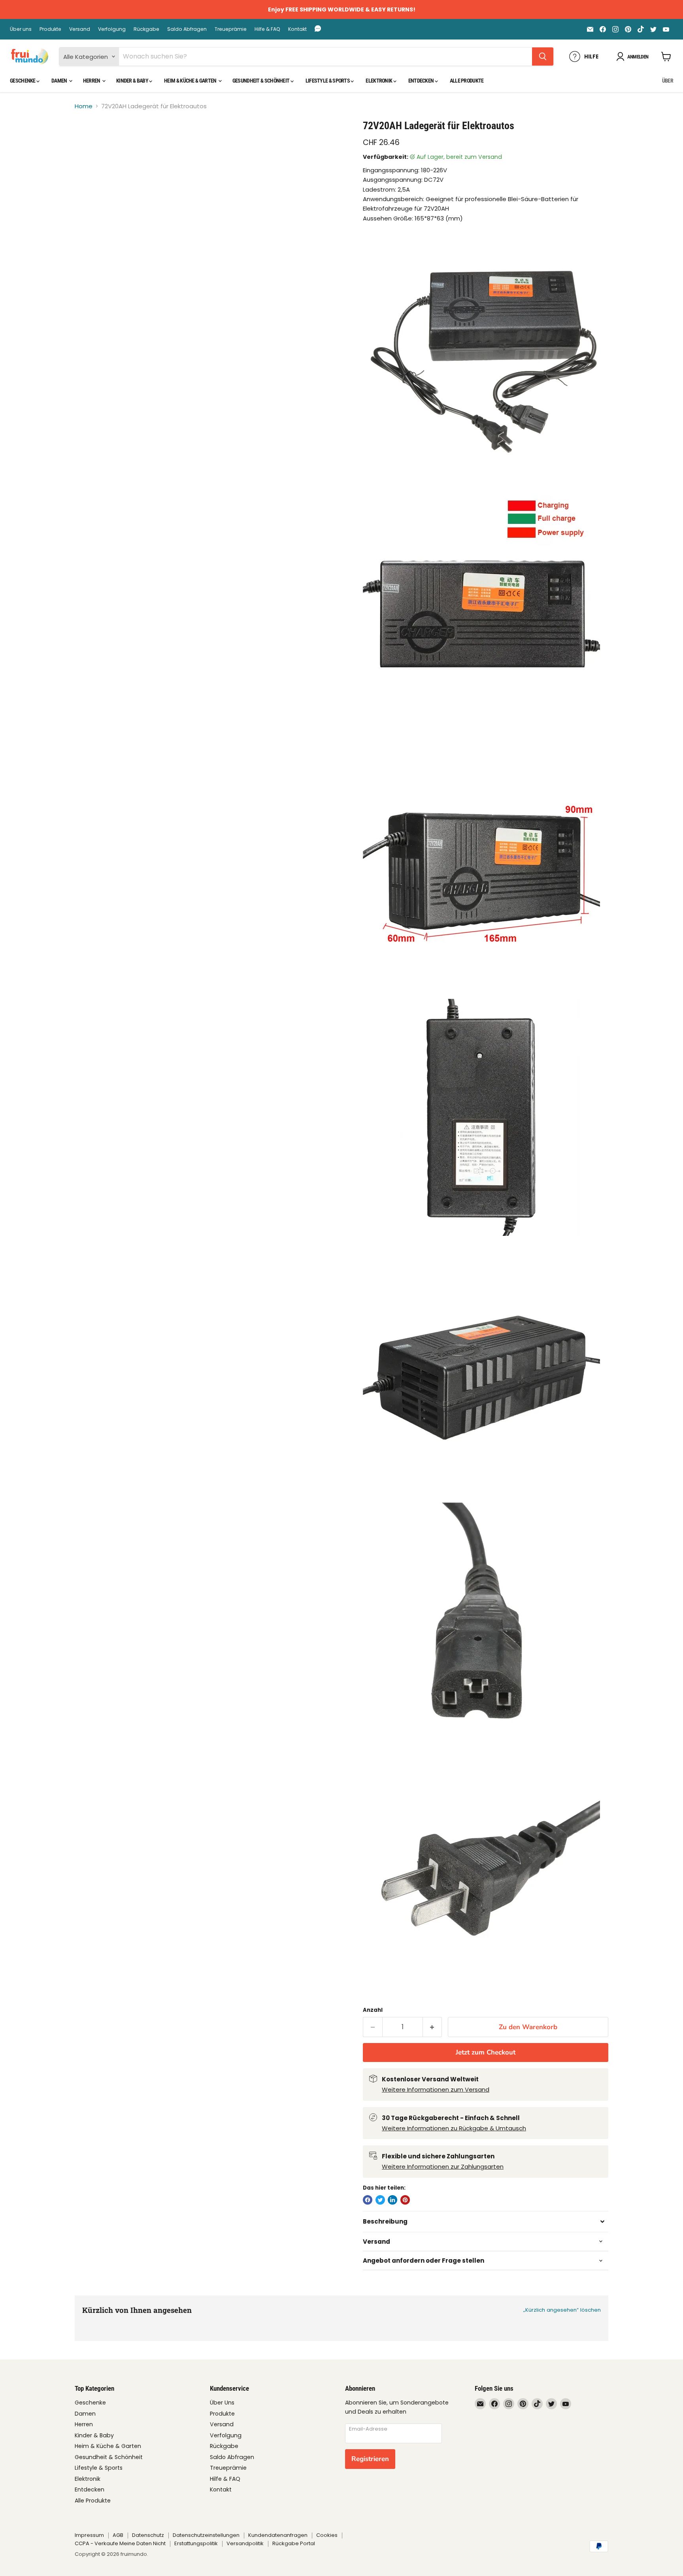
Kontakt (297, 29)
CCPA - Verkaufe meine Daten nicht (120, 2543)
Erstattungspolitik (196, 2543)
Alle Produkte (467, 81)
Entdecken (422, 81)
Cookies (327, 2535)
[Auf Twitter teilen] (380, 2200)
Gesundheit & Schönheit (261, 81)
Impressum (89, 2535)
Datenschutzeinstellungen (206, 2535)
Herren (92, 81)
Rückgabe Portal (294, 2543)
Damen (60, 81)
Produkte (50, 29)
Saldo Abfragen (187, 29)
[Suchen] (543, 56)
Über (668, 81)
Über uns (21, 29)
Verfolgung (112, 29)
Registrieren (370, 2459)
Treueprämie (231, 29)
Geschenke (23, 81)
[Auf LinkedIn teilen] (392, 2200)
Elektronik (379, 81)
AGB (118, 2535)
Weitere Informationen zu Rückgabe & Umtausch (454, 2128)
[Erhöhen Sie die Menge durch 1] (433, 2027)
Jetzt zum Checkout (486, 2052)
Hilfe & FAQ (267, 29)
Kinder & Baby (133, 81)
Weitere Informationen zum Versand (436, 2089)
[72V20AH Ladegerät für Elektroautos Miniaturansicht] (90, 142)
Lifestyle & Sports (328, 81)
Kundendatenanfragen (278, 2535)
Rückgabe (146, 29)
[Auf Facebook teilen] (368, 2200)
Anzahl (373, 2010)
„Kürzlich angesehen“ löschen (562, 2310)
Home (84, 106)
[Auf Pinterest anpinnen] (405, 2200)
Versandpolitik (245, 2543)
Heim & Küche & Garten (191, 81)
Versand (80, 29)
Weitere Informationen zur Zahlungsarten (443, 2166)
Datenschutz (148, 2535)
